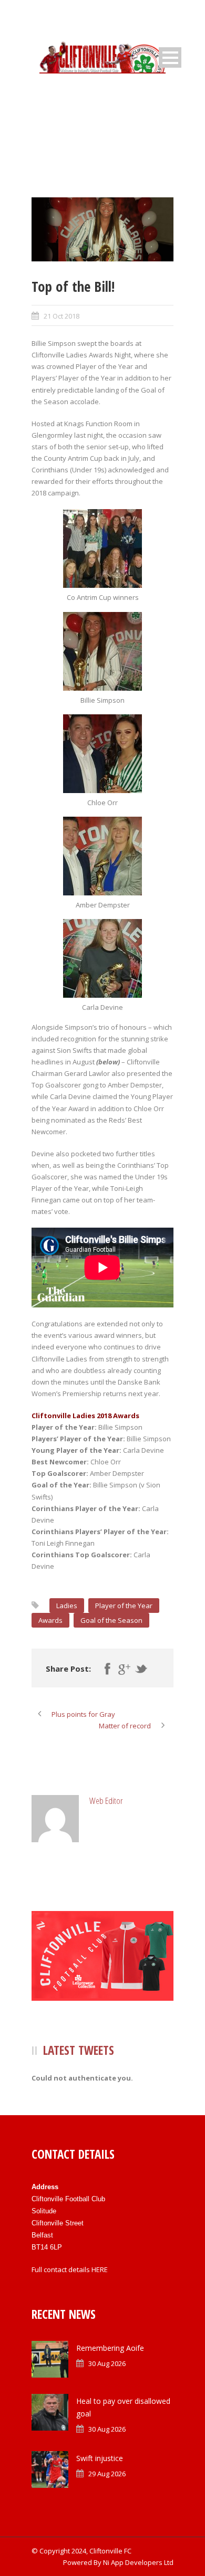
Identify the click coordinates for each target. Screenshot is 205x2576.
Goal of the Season (111, 1620)
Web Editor (106, 1801)
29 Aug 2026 (107, 2474)
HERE (100, 2269)
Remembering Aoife (110, 2348)
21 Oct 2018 (61, 316)
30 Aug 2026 (107, 2363)
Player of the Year (124, 1606)
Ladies (67, 1606)
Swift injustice (100, 2458)
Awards (50, 1620)
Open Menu (170, 57)
